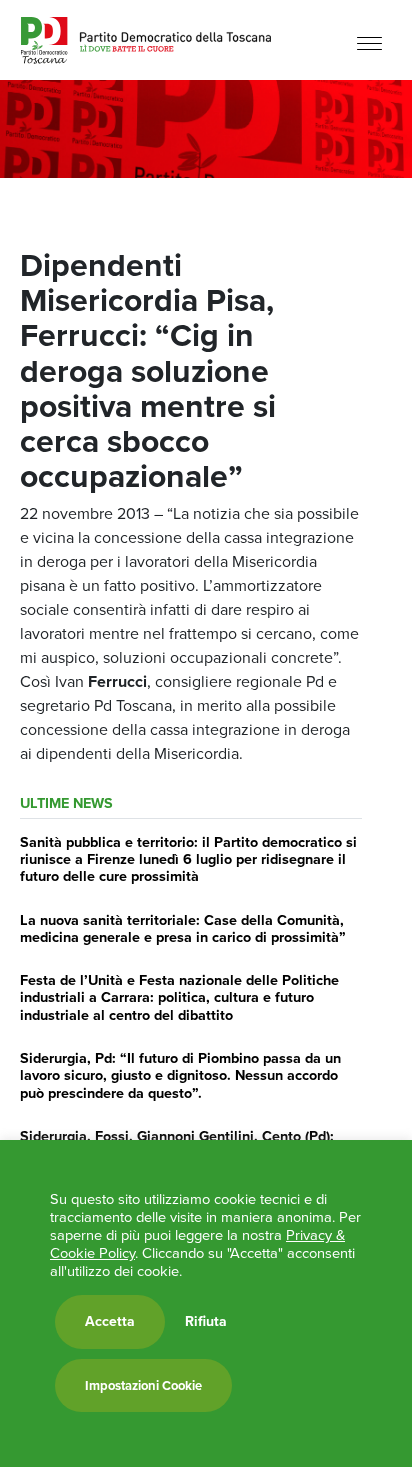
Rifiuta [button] (206, 1322)
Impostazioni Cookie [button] (143, 1385)
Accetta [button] (110, 1321)
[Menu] (369, 42)
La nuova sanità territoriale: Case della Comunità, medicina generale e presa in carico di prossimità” (183, 928)
